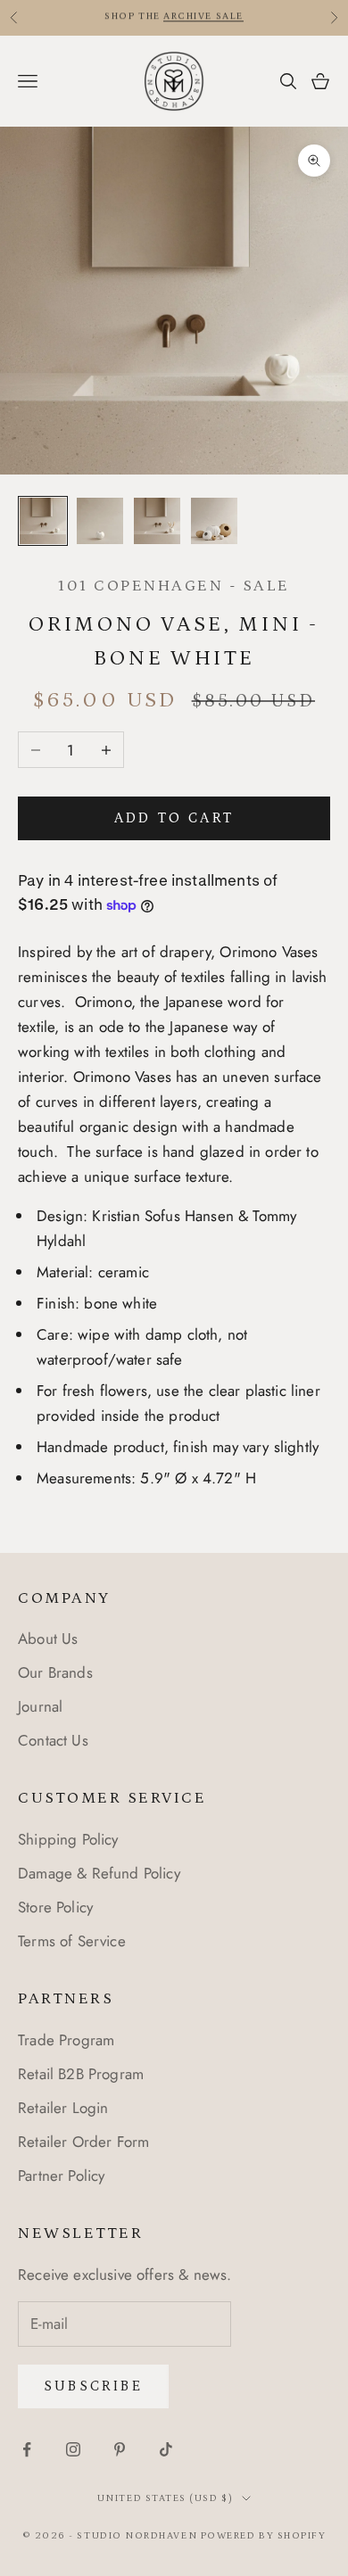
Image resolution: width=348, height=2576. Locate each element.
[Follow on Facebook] (27, 2449)
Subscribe (93, 2386)
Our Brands (55, 1672)
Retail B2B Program (81, 2074)
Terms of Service (72, 1941)
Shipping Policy (68, 1839)
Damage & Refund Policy (99, 1873)
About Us (48, 1639)
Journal (40, 1706)
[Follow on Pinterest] (120, 2449)
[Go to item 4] (214, 521)
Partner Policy (61, 2176)
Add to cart (174, 818)
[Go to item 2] (100, 521)
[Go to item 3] (157, 521)
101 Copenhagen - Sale (174, 586)
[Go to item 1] (43, 521)
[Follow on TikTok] (166, 2449)
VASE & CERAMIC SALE (128, 18)
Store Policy (55, 1907)
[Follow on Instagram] (73, 2449)
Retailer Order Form (83, 2142)
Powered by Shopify (264, 2536)
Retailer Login (63, 2108)
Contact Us (53, 1740)
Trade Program (66, 2040)
